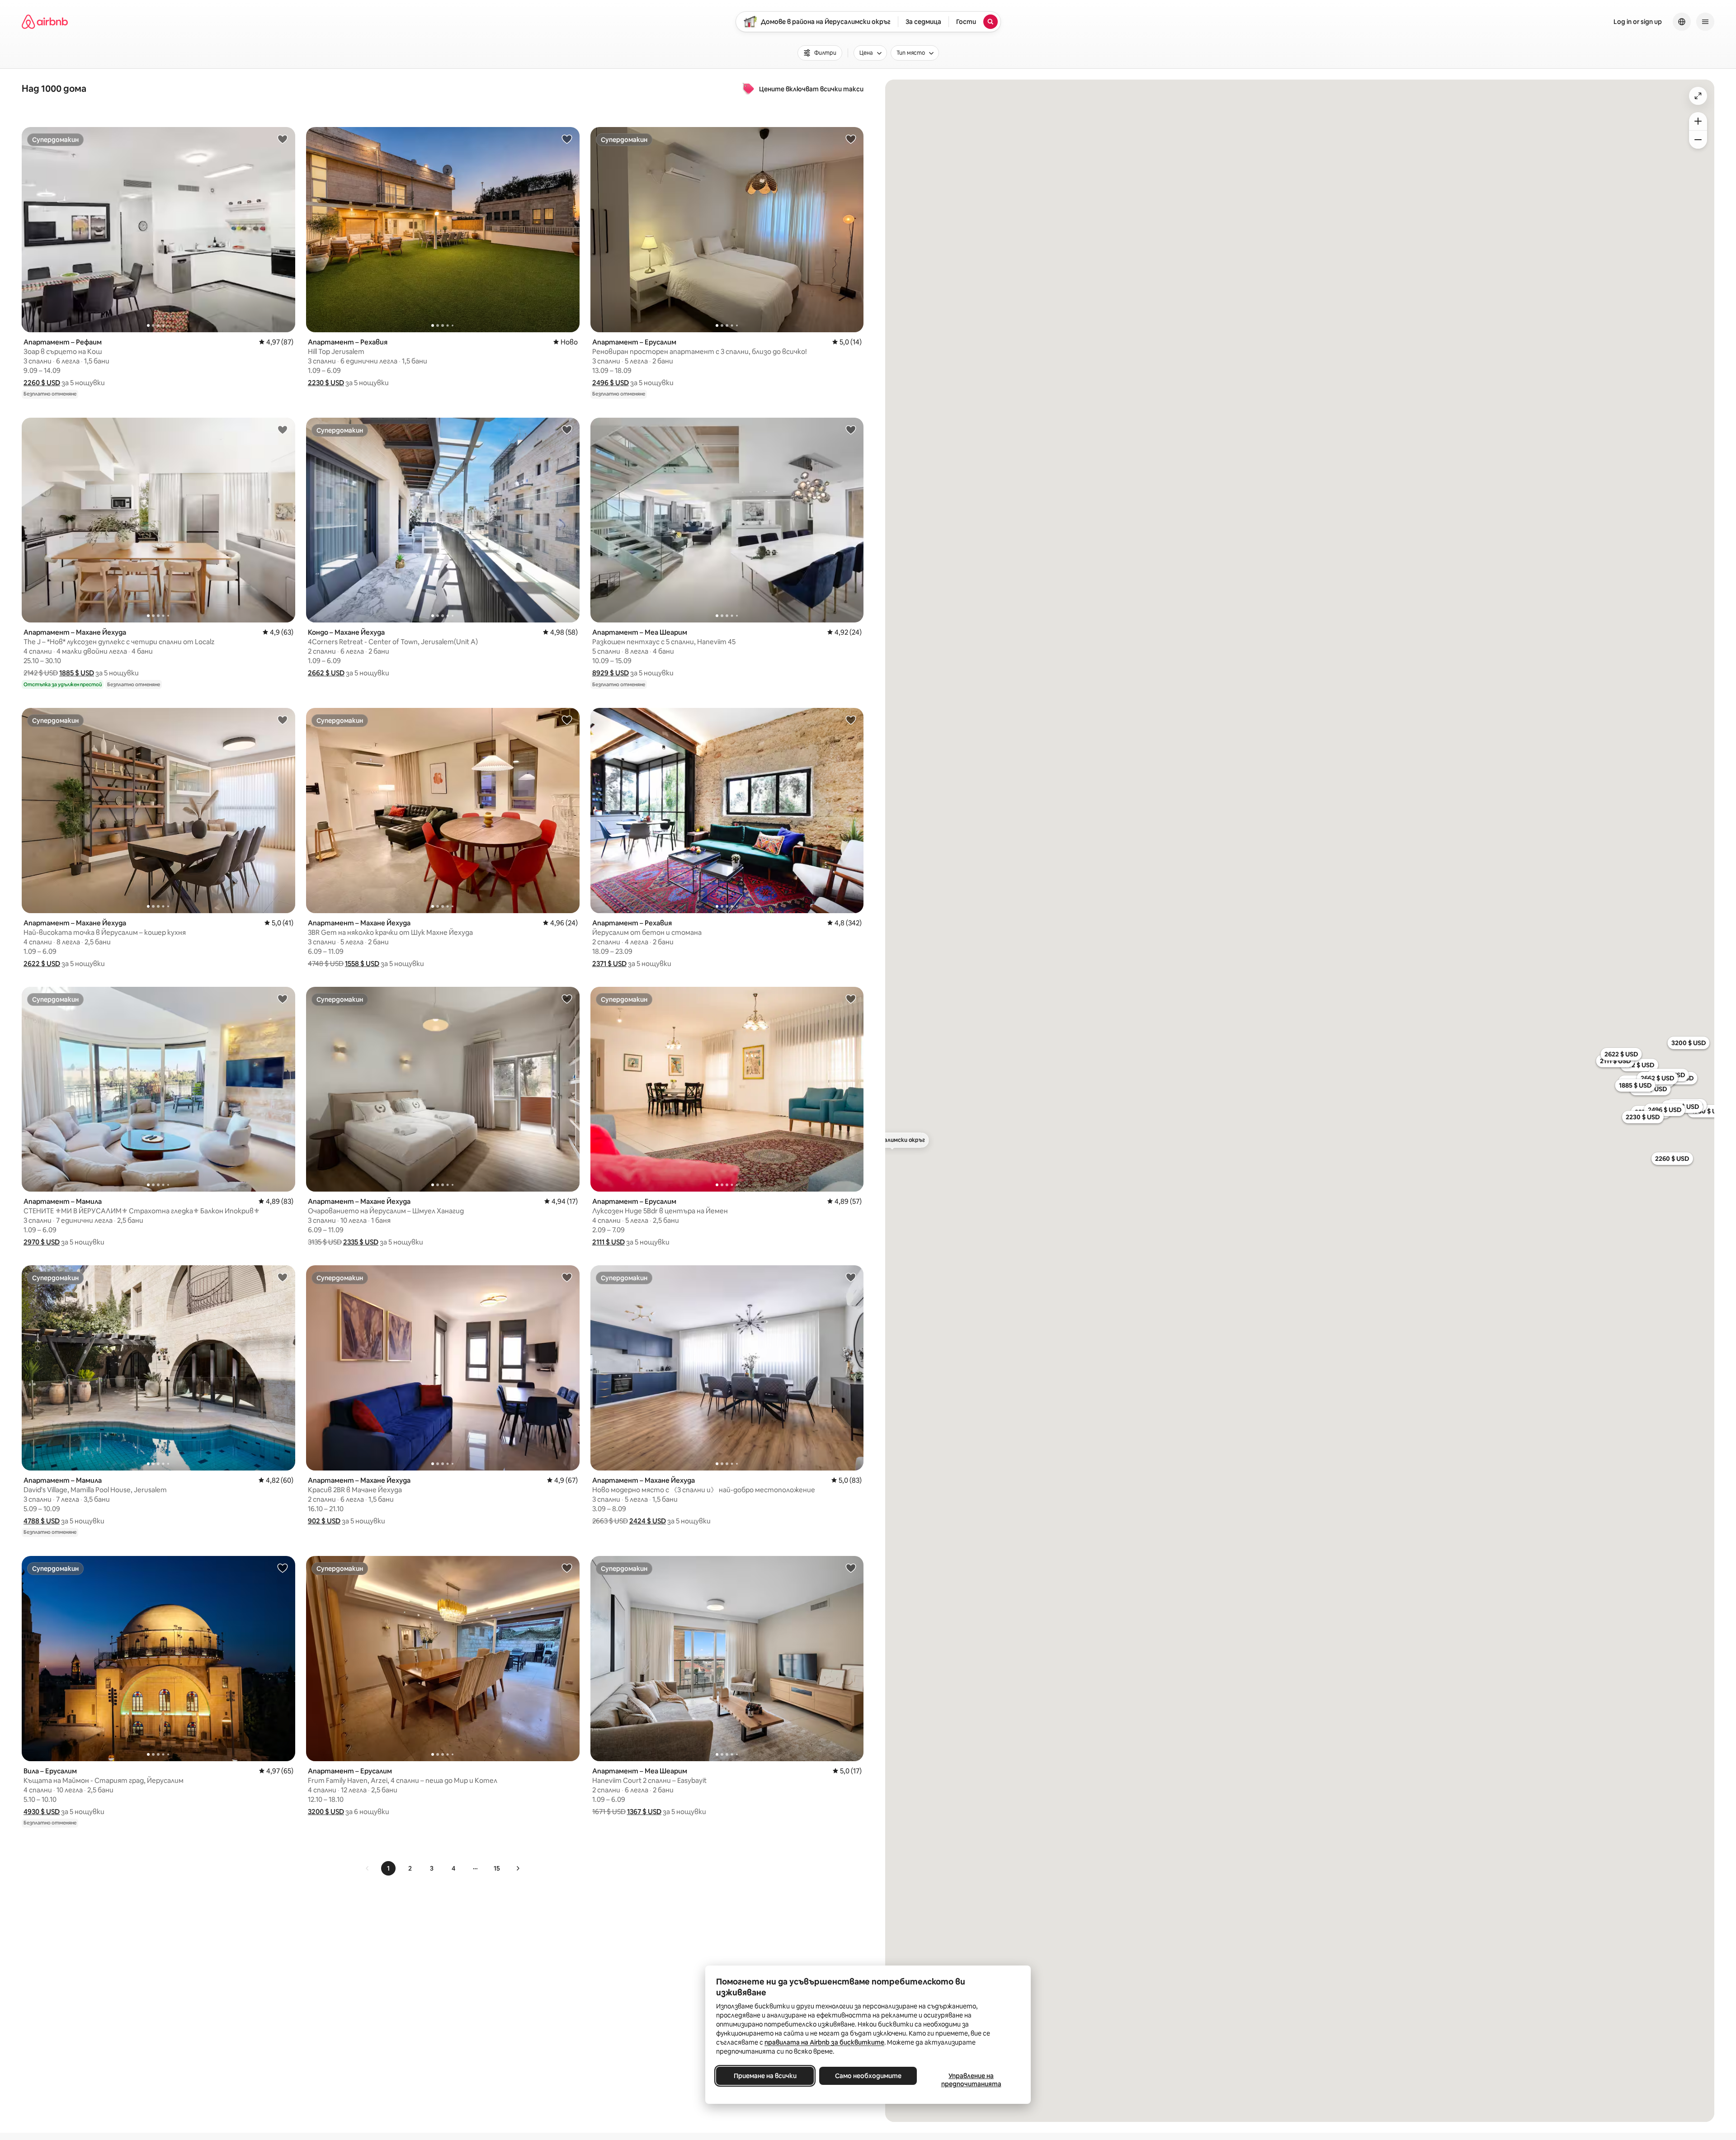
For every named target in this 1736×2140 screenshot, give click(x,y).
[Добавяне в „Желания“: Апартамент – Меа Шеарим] (851, 429)
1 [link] (388, 1868)
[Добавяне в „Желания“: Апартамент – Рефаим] (283, 139)
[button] (42, 383)
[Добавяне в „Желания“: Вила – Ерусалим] (283, 1568)
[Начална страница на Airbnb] (45, 22)
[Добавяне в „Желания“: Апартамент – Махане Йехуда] (283, 429)
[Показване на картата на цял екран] (1698, 96)
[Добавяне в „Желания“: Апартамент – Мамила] (283, 999)
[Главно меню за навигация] (1705, 22)
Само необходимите (868, 2076)
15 (497, 1868)
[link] (368, 1868)
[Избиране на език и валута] (1682, 22)
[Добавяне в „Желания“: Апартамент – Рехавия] (567, 139)
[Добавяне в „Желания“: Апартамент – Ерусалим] (851, 139)
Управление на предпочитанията (971, 2080)
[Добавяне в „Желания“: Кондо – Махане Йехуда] (567, 429)
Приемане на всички (765, 2076)
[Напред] (518, 1868)
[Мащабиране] (1698, 121)
